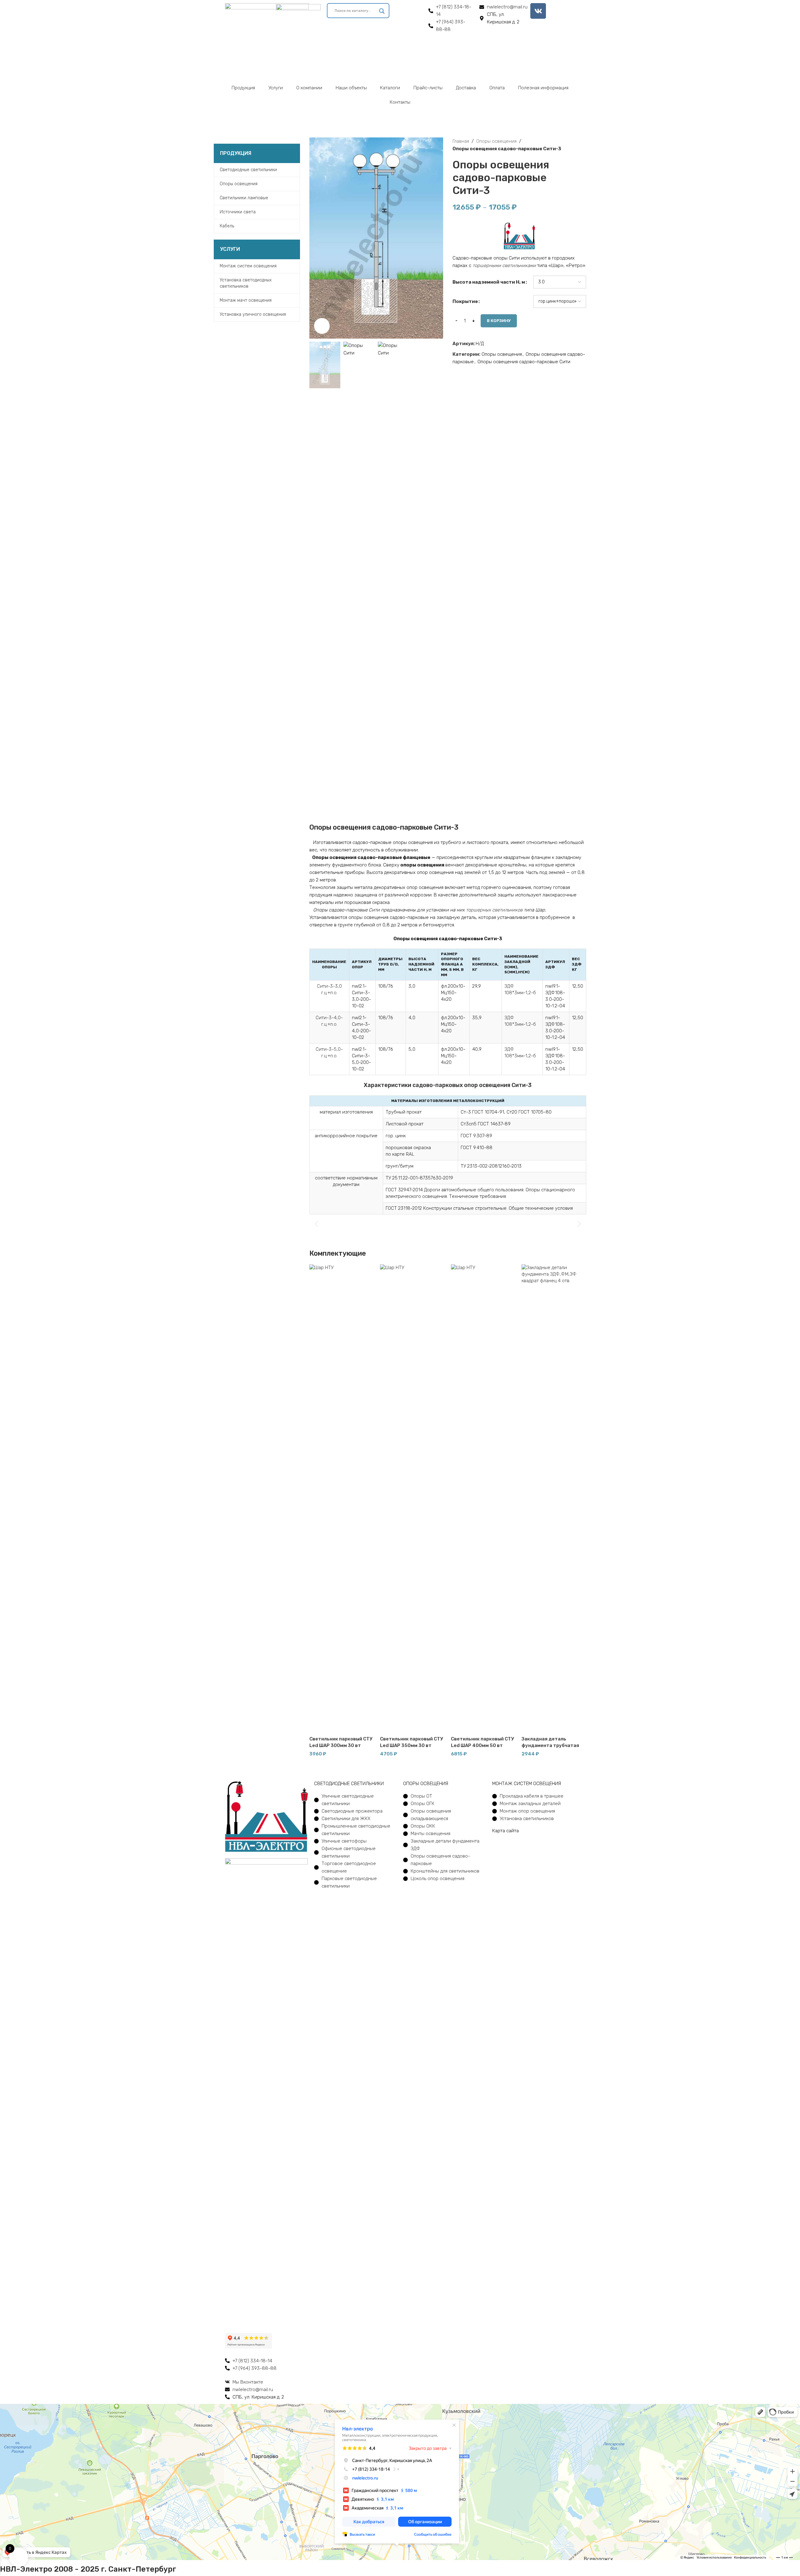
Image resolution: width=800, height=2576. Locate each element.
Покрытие (465, 301)
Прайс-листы (428, 88)
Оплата (497, 88)
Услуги (276, 88)
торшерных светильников (494, 910)
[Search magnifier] (382, 13)
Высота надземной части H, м (489, 282)
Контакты (400, 102)
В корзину (499, 321)
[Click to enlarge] (322, 326)
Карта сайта (505, 1831)
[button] (316, 1224)
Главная (461, 141)
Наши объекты (351, 88)
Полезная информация (543, 88)
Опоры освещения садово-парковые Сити (524, 362)
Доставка (466, 88)
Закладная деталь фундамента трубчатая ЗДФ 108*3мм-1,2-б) (550, 1745)
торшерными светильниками (504, 266)
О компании (309, 88)
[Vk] (538, 11)
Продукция (243, 88)
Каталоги (390, 88)
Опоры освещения (496, 141)
